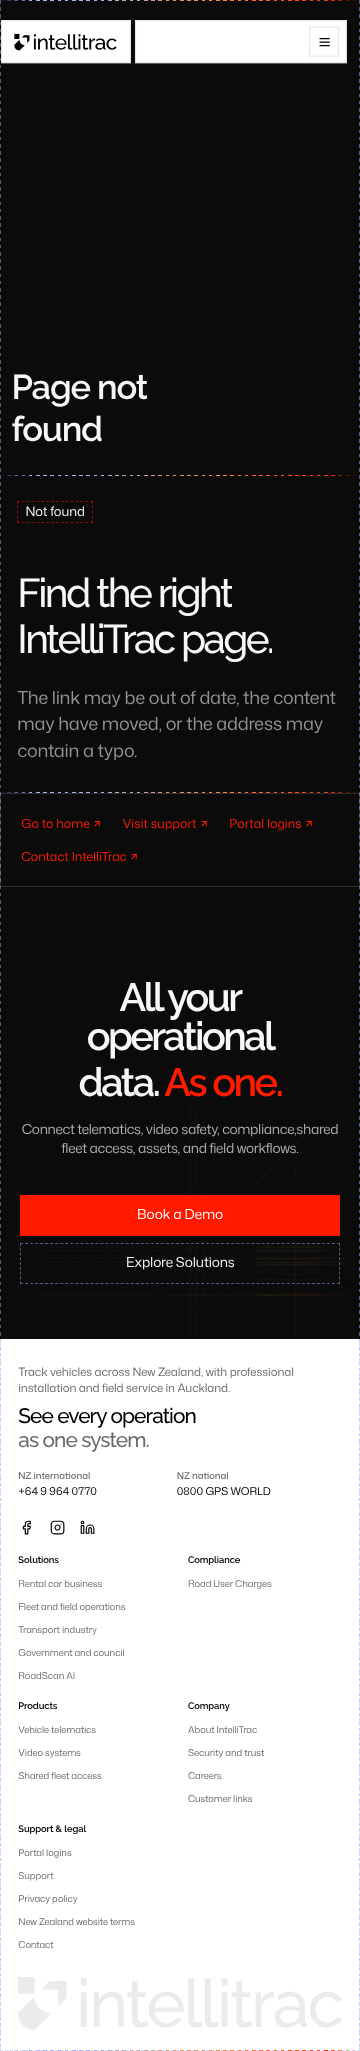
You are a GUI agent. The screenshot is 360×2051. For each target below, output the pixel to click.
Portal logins (265, 823)
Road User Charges (230, 1583)
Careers (205, 1775)
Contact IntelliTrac (74, 856)
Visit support (160, 823)
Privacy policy (47, 1898)
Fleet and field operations (71, 1606)
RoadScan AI (46, 1675)
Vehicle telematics (57, 1729)
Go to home (55, 823)
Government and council (71, 1652)
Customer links (220, 1798)
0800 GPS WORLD (224, 1492)
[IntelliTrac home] (66, 42)
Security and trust (226, 1752)
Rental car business (60, 1583)
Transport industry (57, 1629)
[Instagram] (56, 1527)
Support (35, 1875)
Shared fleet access (59, 1775)
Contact (35, 1944)
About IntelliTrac (222, 1729)
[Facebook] (26, 1527)
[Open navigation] (325, 42)
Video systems (49, 1752)
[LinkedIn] (87, 1527)
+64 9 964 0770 (57, 1492)
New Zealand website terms (76, 1921)
